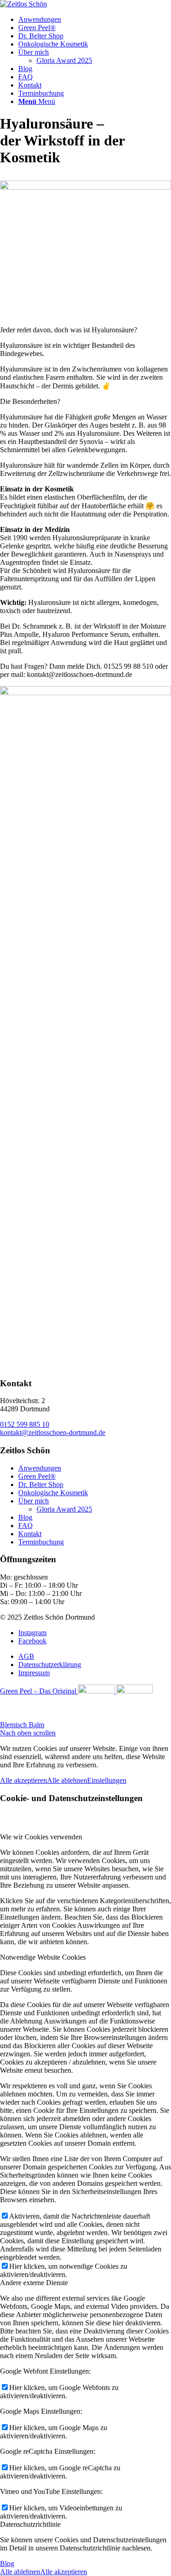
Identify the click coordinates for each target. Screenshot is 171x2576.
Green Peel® (37, 1476)
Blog (25, 1517)
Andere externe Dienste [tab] (34, 2283)
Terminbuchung (41, 1542)
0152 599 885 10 (25, 1424)
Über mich (34, 1501)
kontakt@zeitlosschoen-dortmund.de (53, 1433)
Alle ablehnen (67, 1780)
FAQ (26, 1525)
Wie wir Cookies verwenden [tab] (41, 1837)
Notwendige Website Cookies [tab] (43, 1957)
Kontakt (30, 1534)
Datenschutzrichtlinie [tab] (30, 2524)
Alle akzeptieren (23, 1780)
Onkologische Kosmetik (53, 1493)
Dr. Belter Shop (41, 1484)
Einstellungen (107, 1780)
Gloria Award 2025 (64, 60)
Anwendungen (40, 1468)
